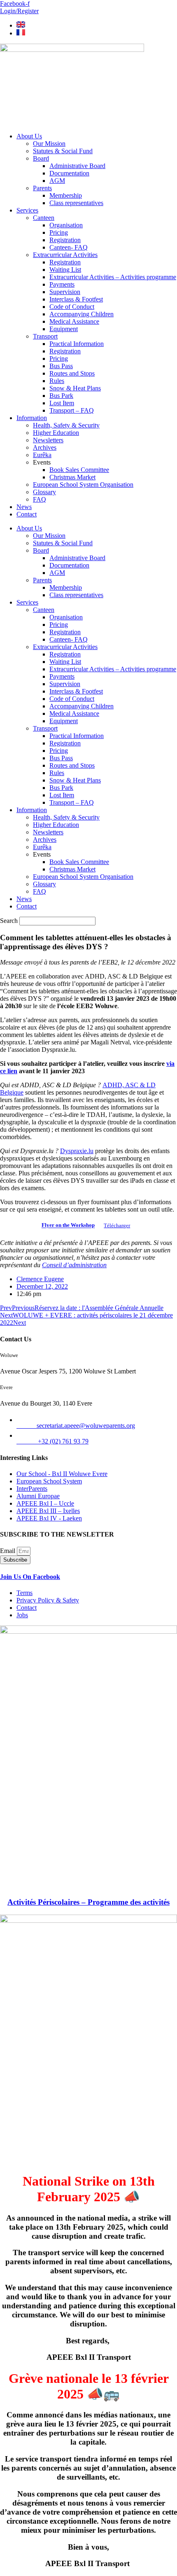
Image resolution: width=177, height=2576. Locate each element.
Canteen (44, 218)
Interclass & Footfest (76, 299)
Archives (45, 447)
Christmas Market (72, 477)
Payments (62, 284)
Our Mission (49, 144)
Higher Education (56, 433)
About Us (29, 136)
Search (9, 921)
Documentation (69, 173)
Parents (42, 188)
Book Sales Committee (79, 470)
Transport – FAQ (72, 410)
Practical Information (77, 344)
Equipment (64, 329)
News (24, 507)
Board (41, 158)
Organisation (66, 225)
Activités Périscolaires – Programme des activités (88, 1902)
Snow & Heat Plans (75, 388)
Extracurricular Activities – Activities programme (113, 277)
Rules (57, 381)
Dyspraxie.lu (77, 1151)
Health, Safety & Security (66, 425)
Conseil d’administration (74, 1265)
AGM (57, 181)
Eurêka (42, 455)
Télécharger (117, 1226)
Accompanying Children (82, 314)
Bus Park (61, 396)
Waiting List (65, 270)
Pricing (59, 232)
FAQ (40, 499)
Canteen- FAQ (69, 247)
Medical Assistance (74, 321)
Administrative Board (77, 166)
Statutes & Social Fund (63, 151)
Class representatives (76, 203)
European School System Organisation (83, 485)
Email (8, 1551)
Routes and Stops (72, 373)
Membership (66, 195)
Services (27, 210)
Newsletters (48, 440)
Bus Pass (61, 366)
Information (32, 418)
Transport (45, 336)
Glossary (44, 492)
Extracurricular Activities (65, 255)
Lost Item (62, 403)
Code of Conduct (72, 307)
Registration (65, 240)
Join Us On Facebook (30, 1577)
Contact (27, 514)
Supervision (65, 292)
